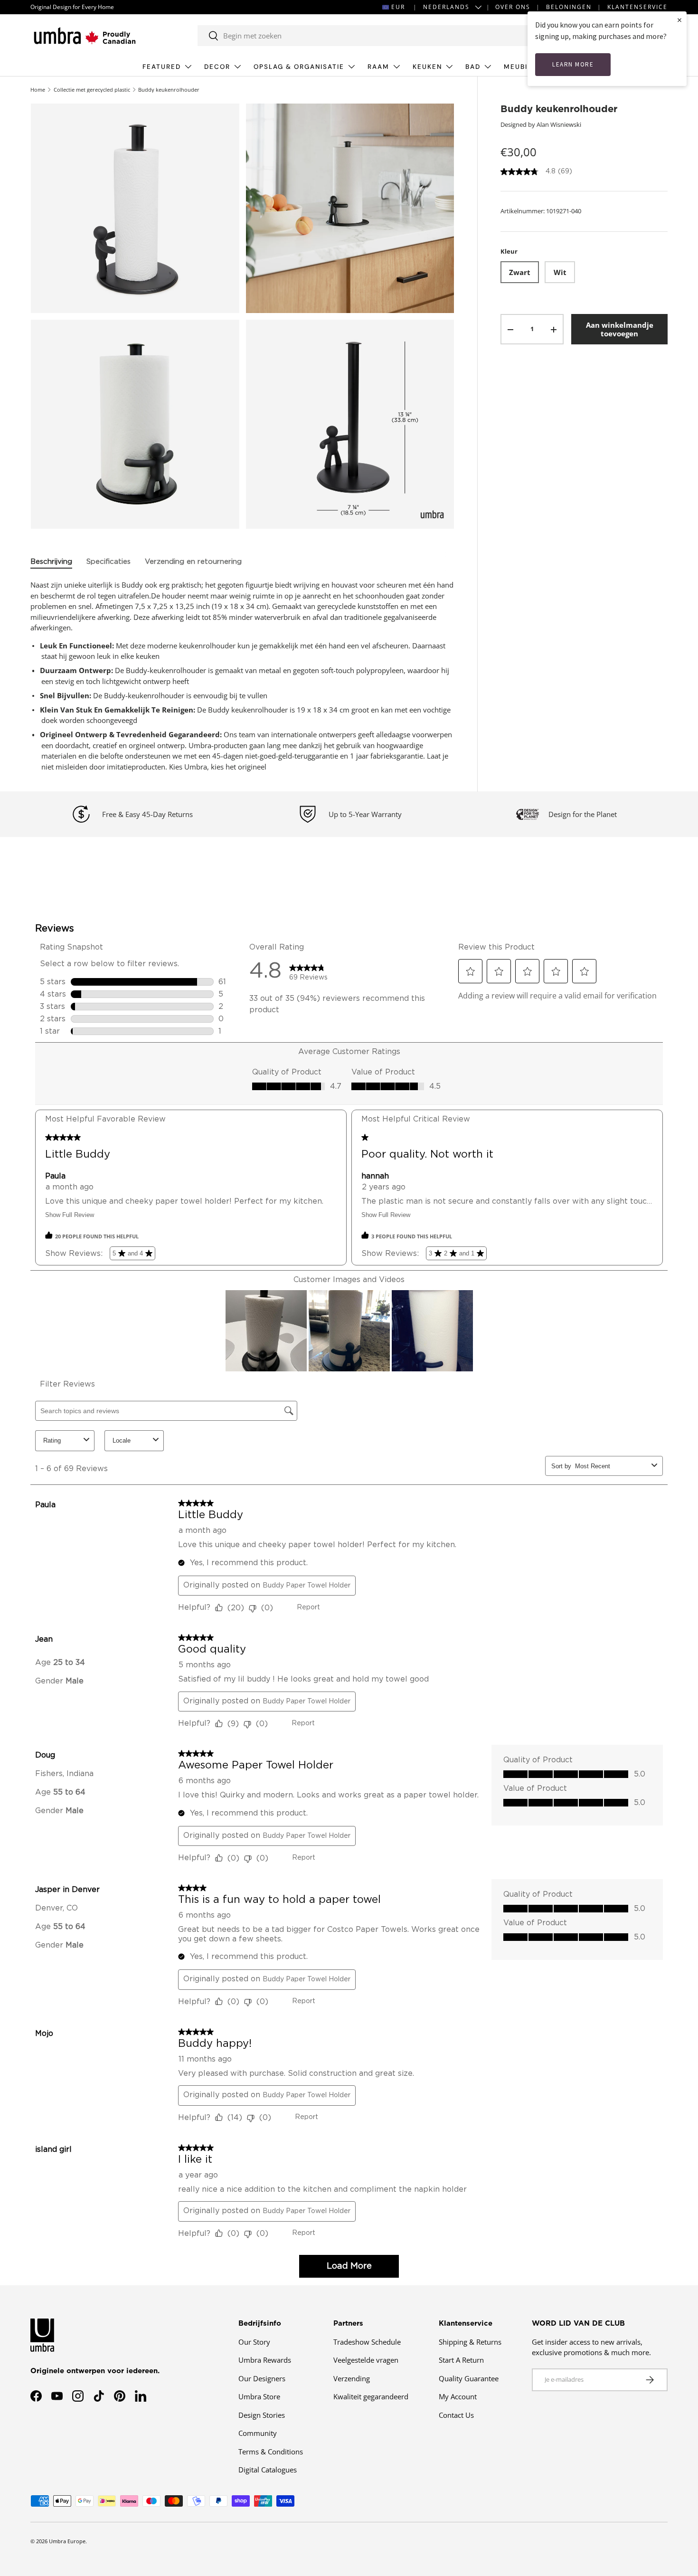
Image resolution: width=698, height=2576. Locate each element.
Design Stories (262, 2415)
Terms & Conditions (271, 2452)
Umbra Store (259, 2396)
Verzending (352, 2378)
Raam (378, 67)
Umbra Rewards (265, 2360)
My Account (458, 2396)
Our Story (254, 2342)
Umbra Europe (67, 2541)
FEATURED (162, 67)
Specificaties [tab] (108, 562)
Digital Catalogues (268, 2470)
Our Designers (262, 2378)
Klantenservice (637, 7)
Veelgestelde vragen (366, 2360)
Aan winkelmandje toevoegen (620, 330)
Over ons (513, 7)
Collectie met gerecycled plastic (92, 90)
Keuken (427, 67)
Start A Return (461, 2360)
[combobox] (371, 36)
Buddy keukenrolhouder (169, 90)
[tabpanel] (242, 676)
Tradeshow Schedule (367, 2342)
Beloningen (569, 7)
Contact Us (456, 2415)
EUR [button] (398, 7)
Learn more (573, 64)
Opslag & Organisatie (299, 67)
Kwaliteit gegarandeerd (371, 2396)
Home (38, 90)
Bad (473, 67)
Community (258, 2433)
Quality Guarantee (469, 2378)
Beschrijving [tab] (51, 562)
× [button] (679, 20)
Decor (217, 67)
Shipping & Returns (470, 2342)
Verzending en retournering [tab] (193, 562)
